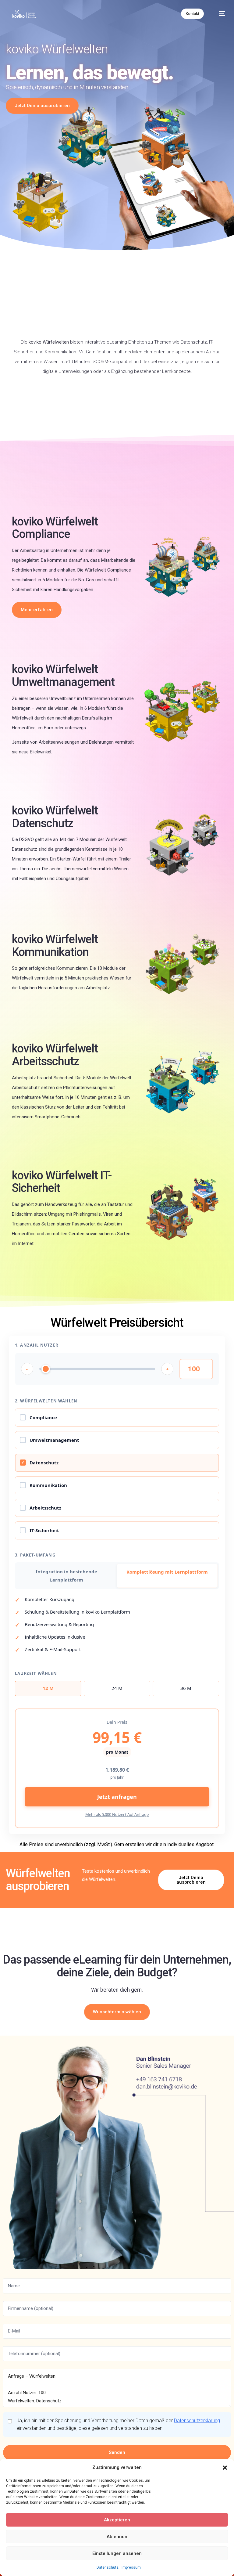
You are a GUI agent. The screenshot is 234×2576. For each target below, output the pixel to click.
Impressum (131, 2567)
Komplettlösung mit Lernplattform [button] (167, 1572)
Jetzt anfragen (117, 1797)
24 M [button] (117, 1688)
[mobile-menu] (219, 14)
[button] (225, 2468)
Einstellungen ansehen (117, 2553)
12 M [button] (48, 1688)
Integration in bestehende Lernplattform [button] (66, 1576)
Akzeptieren (117, 2520)
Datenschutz (108, 2567)
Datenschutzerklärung (197, 2421)
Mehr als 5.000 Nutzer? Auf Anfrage (117, 1814)
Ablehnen (117, 2537)
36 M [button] (186, 1688)
